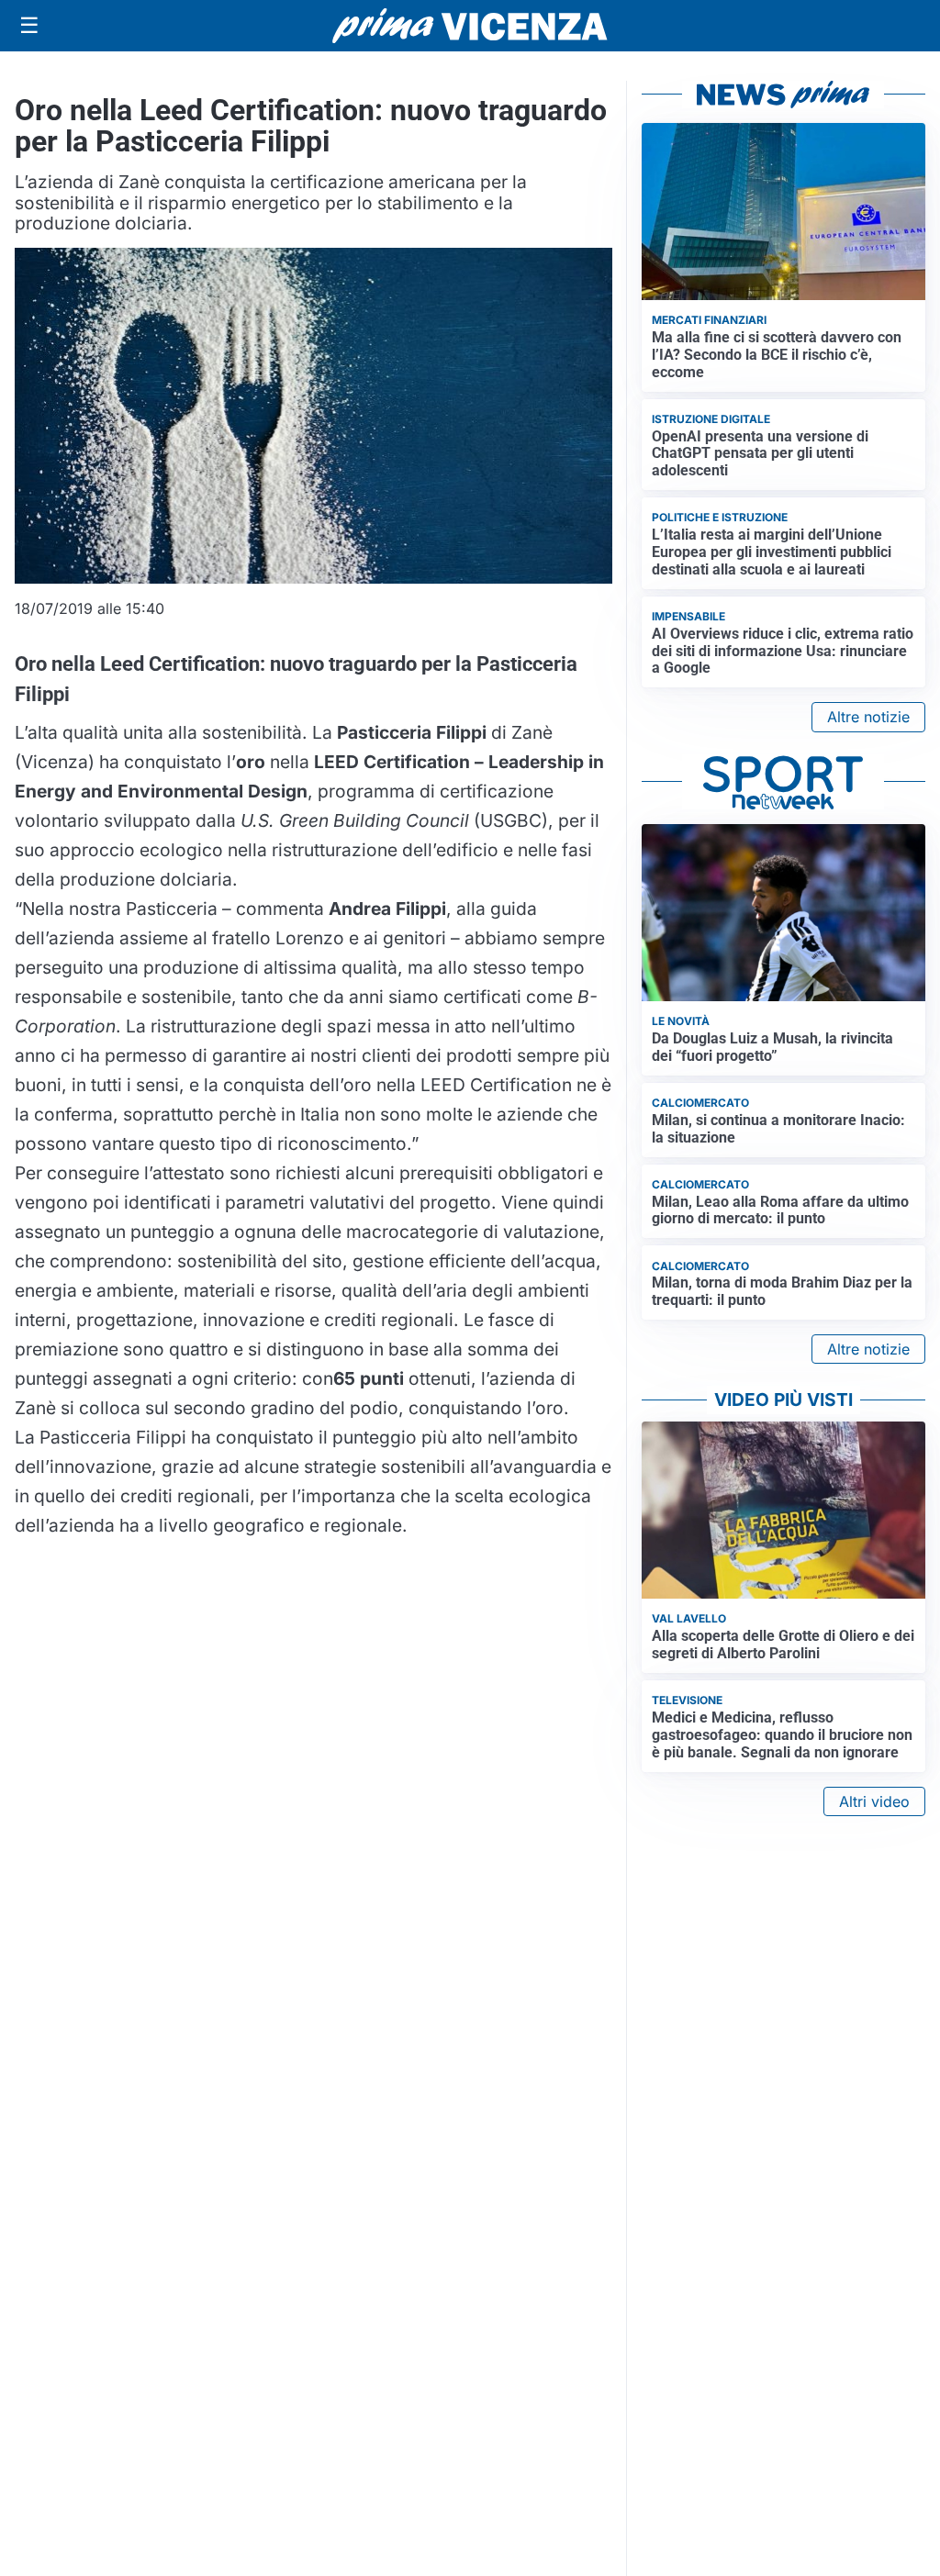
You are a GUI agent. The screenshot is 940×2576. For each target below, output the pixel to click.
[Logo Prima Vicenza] (470, 26)
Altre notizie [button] (868, 717)
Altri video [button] (874, 1801)
